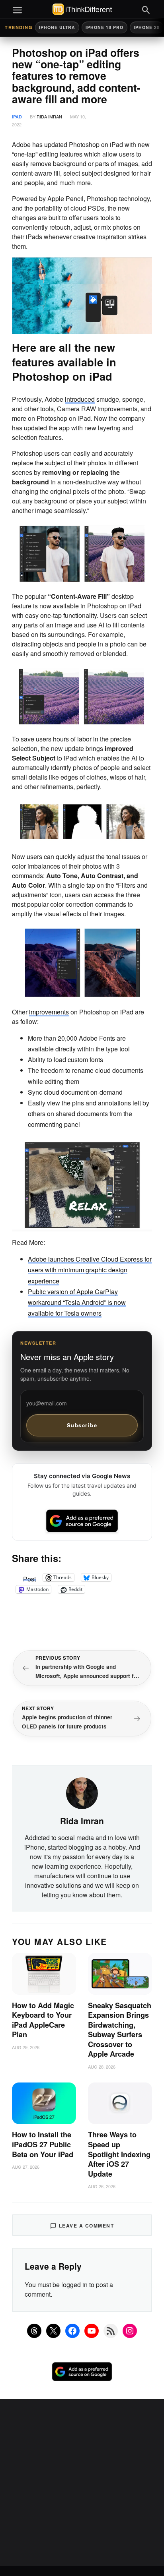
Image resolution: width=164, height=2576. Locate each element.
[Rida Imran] (82, 1792)
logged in (74, 2285)
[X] (53, 2331)
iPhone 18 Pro (104, 27)
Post (29, 1577)
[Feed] (111, 2331)
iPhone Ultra (57, 27)
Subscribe (82, 1425)
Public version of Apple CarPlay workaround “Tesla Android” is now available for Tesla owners (77, 1302)
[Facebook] (72, 2331)
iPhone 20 (147, 27)
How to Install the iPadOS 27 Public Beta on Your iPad (43, 2144)
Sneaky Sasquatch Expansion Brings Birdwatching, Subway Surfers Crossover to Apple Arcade (120, 2030)
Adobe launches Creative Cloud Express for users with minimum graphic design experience (90, 1270)
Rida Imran (49, 116)
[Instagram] (130, 2331)
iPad (17, 117)
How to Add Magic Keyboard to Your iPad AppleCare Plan (43, 2020)
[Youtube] (92, 2331)
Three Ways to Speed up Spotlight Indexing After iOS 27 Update (119, 2154)
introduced (80, 399)
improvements (49, 1012)
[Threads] (34, 2331)
